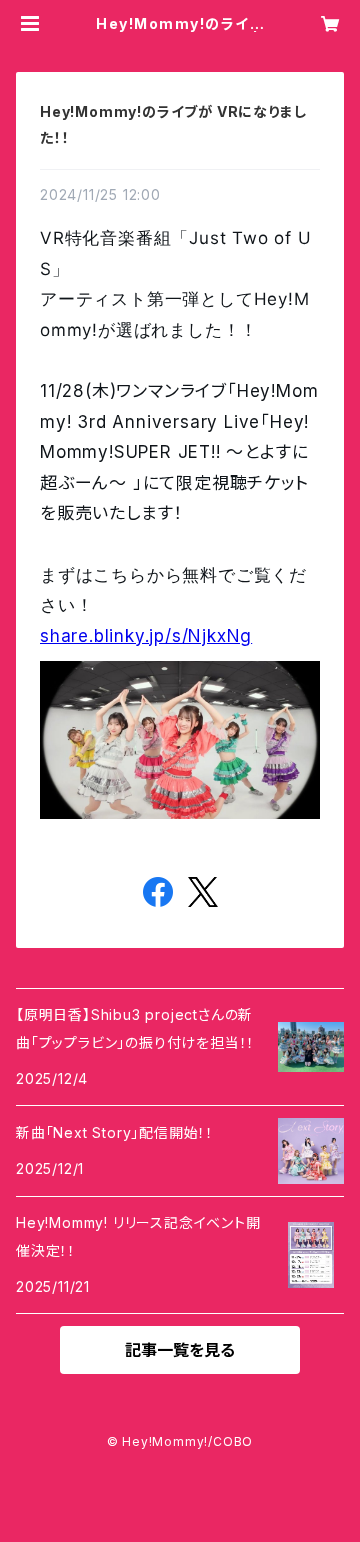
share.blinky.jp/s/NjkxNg (146, 636)
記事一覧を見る (180, 1350)
